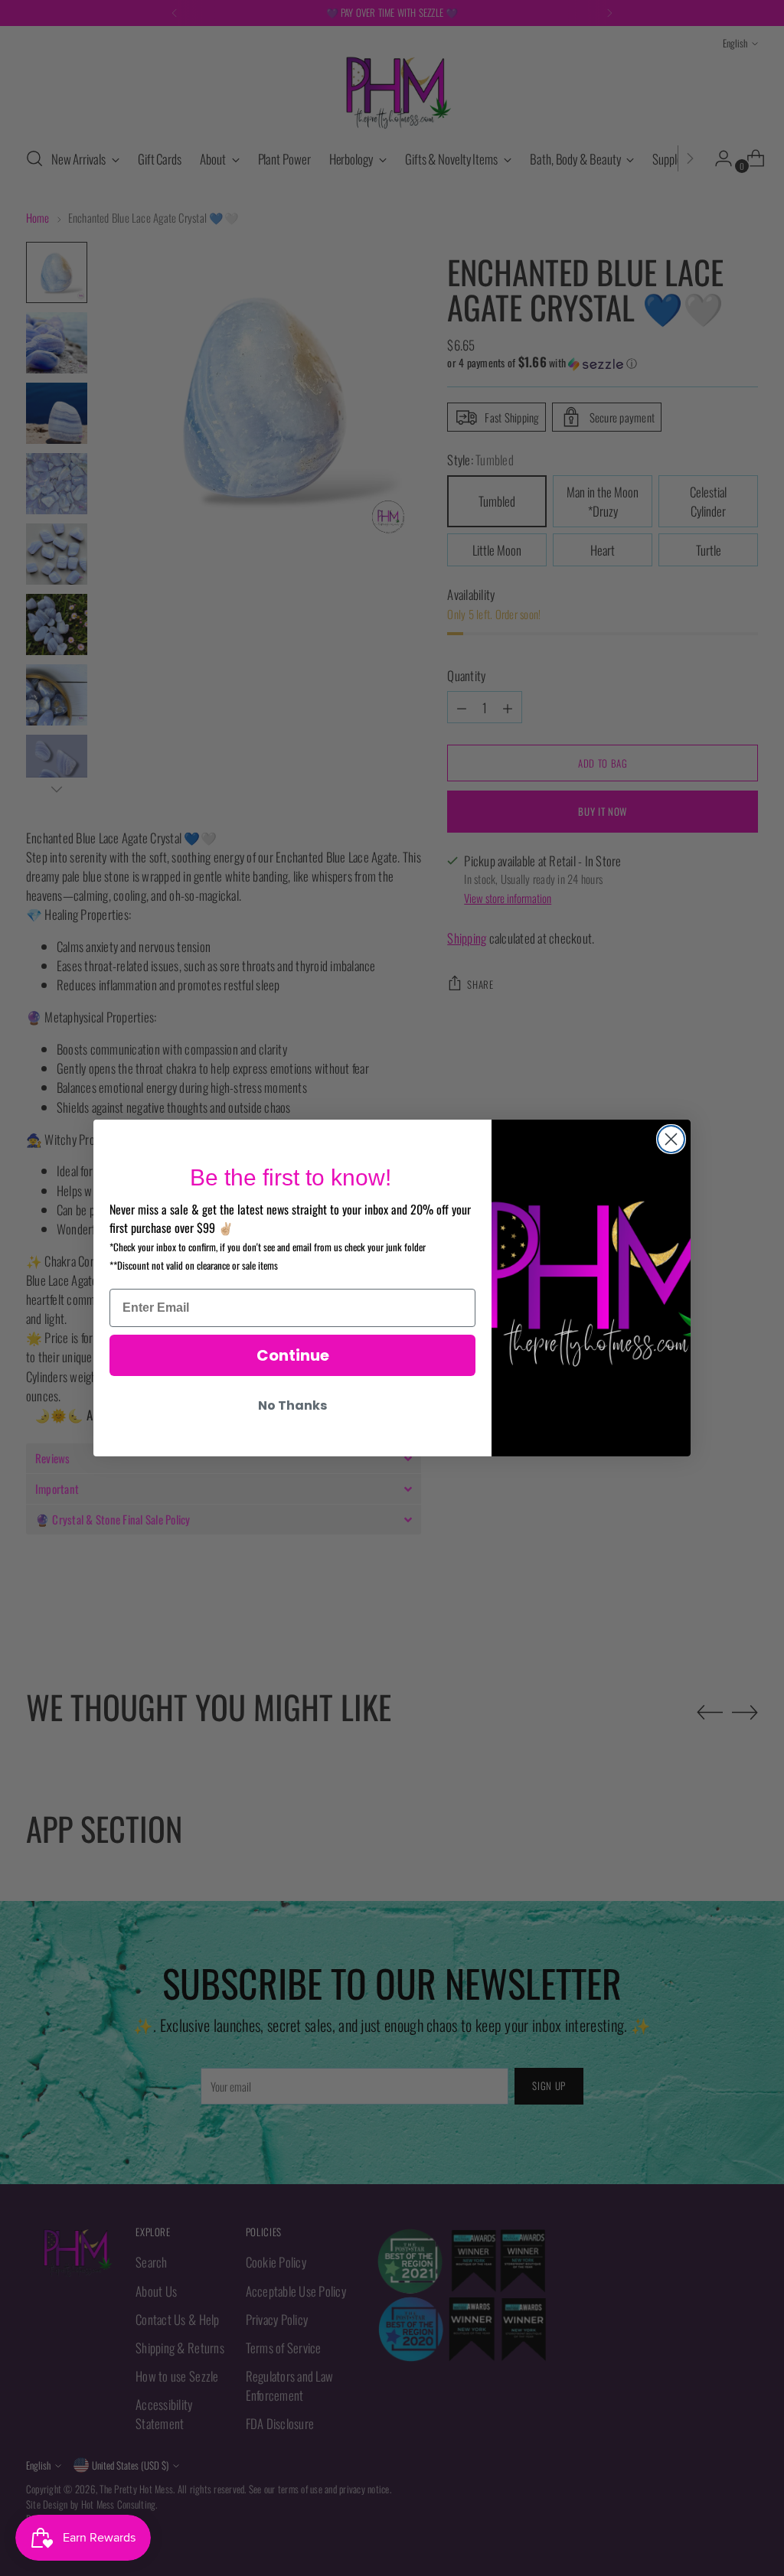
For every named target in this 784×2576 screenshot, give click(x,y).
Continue (293, 1355)
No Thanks (292, 1405)
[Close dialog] (671, 1139)
